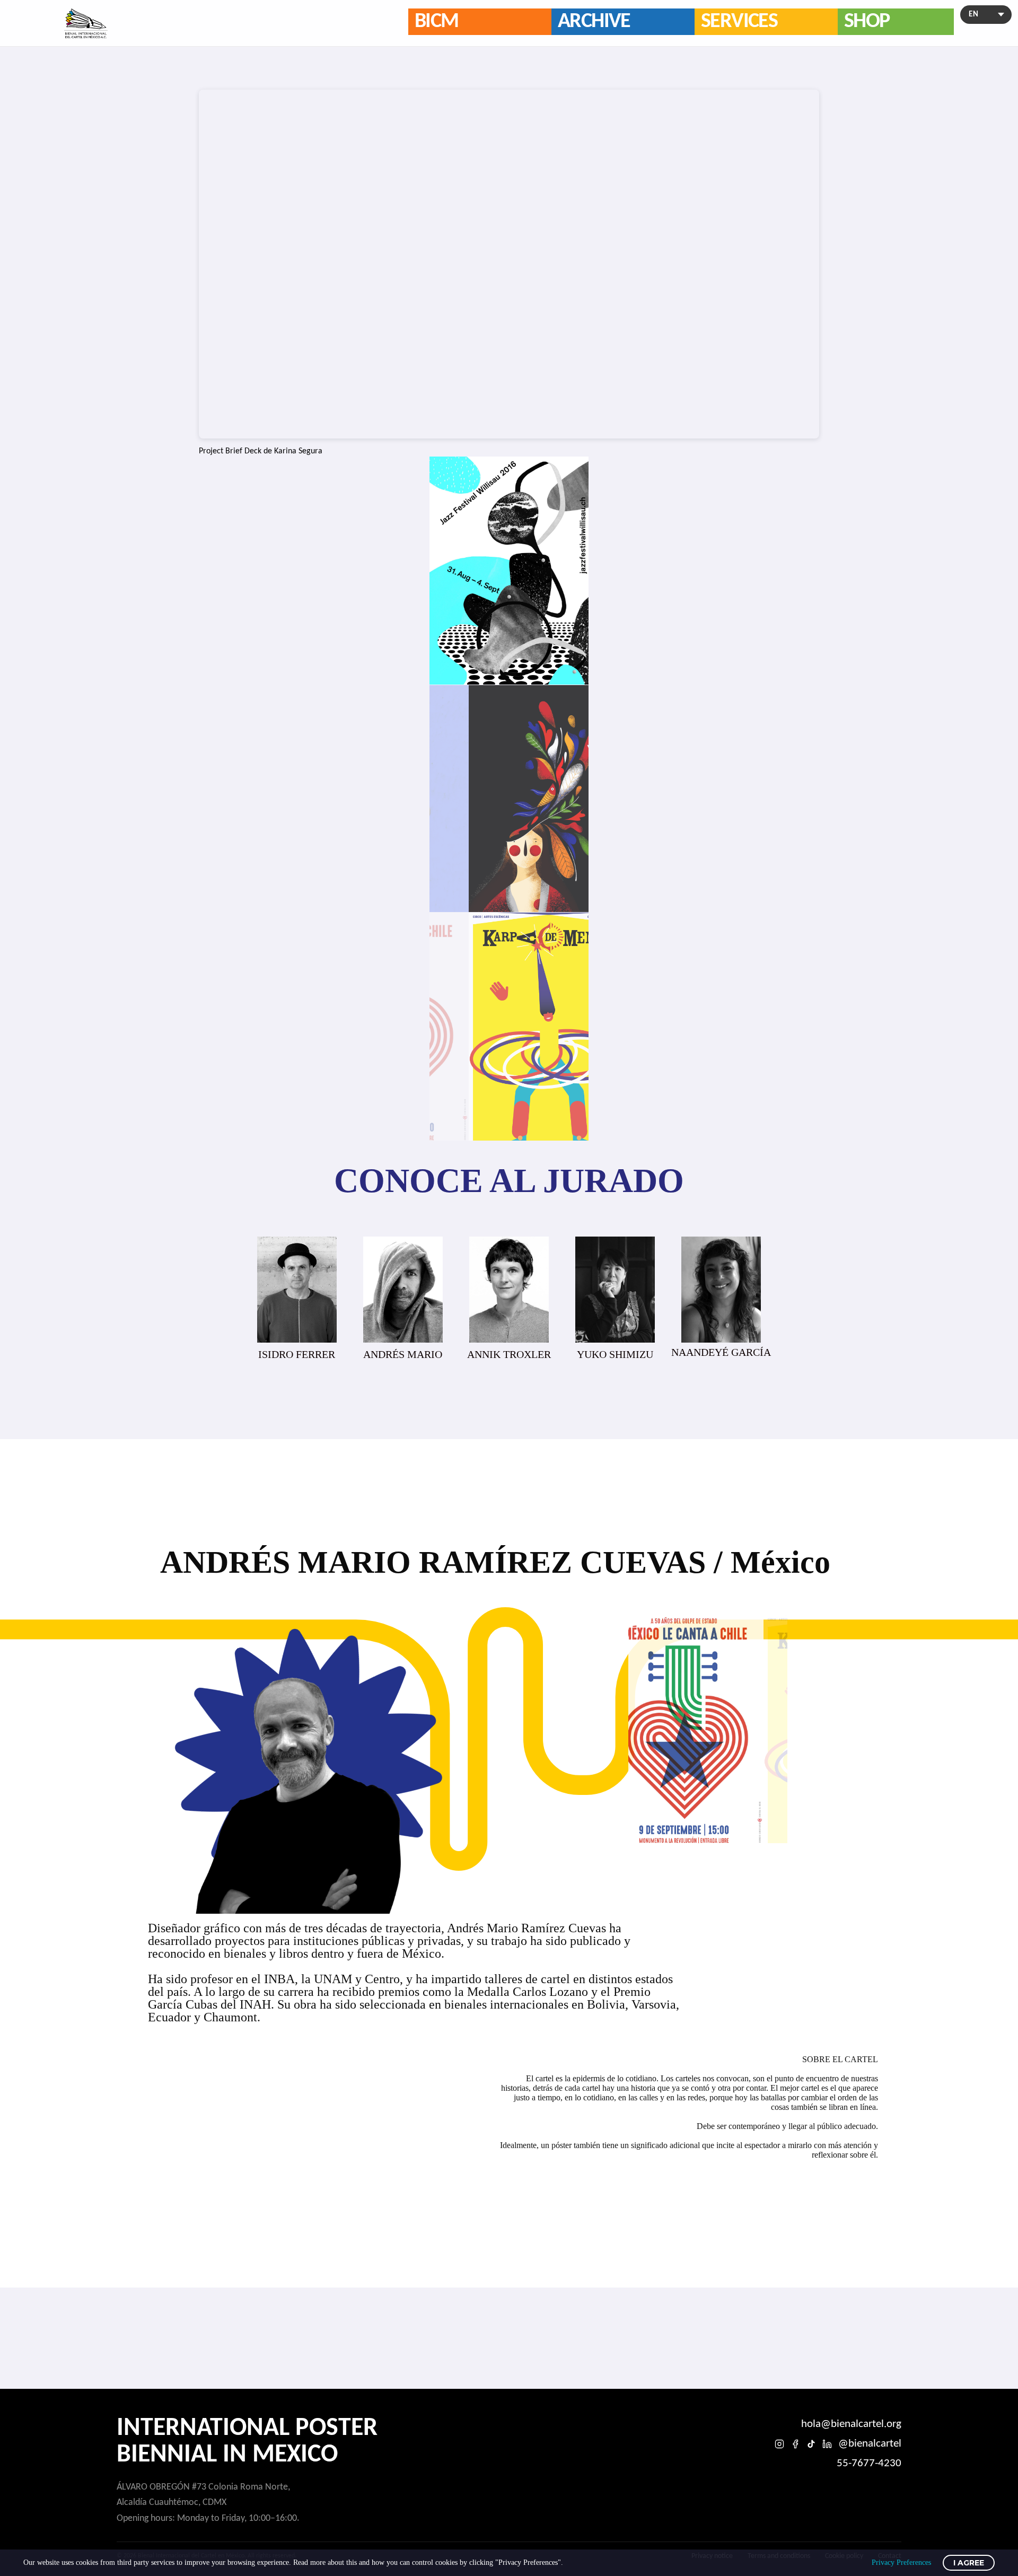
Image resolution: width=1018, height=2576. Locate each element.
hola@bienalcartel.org (851, 2424)
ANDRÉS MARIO (297, 1354)
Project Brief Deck (230, 451)
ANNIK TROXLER (403, 1354)
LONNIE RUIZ (721, 1354)
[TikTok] (811, 2444)
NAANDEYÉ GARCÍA (615, 1352)
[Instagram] (779, 2444)
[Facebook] (795, 2444)
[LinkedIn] (827, 2444)
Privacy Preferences (901, 2562)
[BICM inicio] (86, 23)
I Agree (969, 2563)
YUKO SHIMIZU (509, 1354)
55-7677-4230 (869, 2463)
